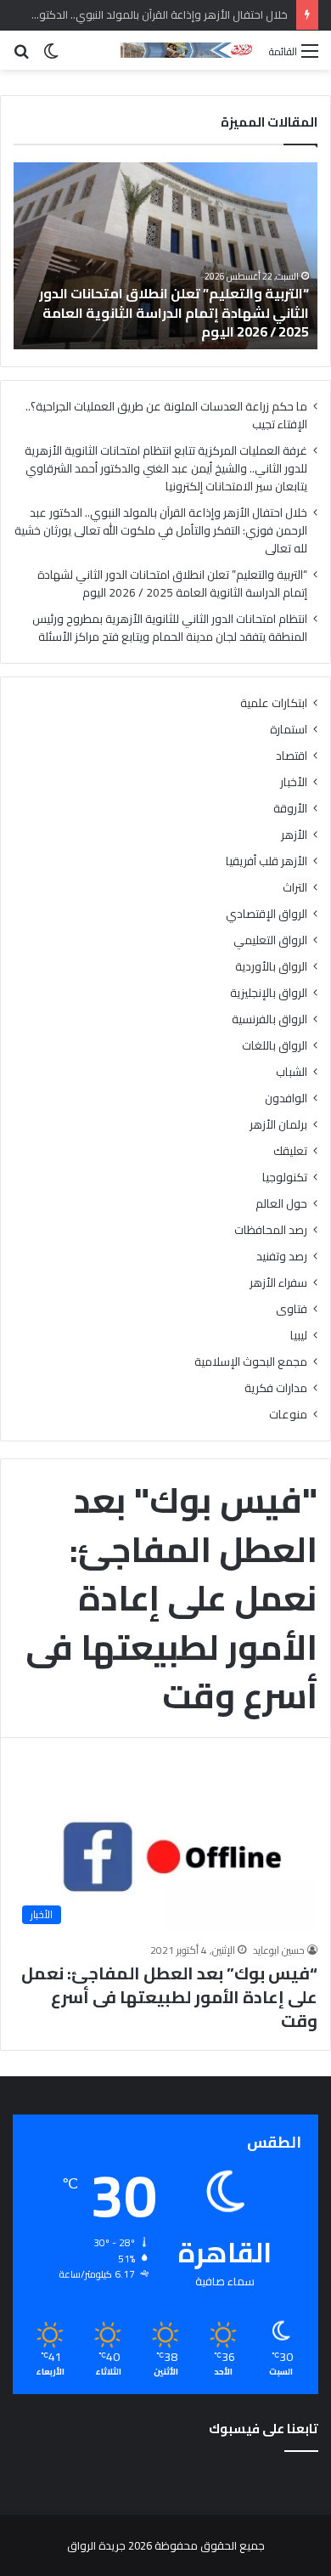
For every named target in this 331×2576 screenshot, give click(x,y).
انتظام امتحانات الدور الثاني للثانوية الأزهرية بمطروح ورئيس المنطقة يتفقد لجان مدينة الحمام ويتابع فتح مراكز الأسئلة (170, 628)
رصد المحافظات (271, 1230)
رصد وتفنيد (282, 1257)
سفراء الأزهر (278, 1283)
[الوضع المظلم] (51, 57)
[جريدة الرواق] (188, 50)
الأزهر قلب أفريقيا (266, 861)
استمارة (289, 730)
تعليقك (290, 1151)
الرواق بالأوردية (271, 967)
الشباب (292, 1072)
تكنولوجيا (285, 1178)
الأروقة (290, 809)
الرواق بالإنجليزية (269, 993)
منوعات (288, 1415)
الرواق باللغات (275, 1046)
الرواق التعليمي (270, 940)
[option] (165, 256)
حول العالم (281, 1204)
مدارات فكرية (276, 1388)
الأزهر (294, 835)
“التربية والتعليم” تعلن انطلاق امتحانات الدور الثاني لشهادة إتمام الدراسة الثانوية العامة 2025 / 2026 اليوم (174, 312)
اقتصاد (292, 756)
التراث (295, 888)
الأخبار (294, 782)
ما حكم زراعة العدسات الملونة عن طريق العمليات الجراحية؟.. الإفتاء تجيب (166, 415)
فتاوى (292, 1309)
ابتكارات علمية (274, 703)
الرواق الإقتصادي (266, 914)
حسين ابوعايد (279, 1950)
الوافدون (286, 1098)
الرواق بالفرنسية (269, 1019)
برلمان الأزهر (278, 1125)
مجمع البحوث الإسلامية (251, 1362)
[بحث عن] (21, 57)
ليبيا (299, 1336)
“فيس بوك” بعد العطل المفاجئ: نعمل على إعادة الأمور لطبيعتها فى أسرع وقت (169, 1997)
